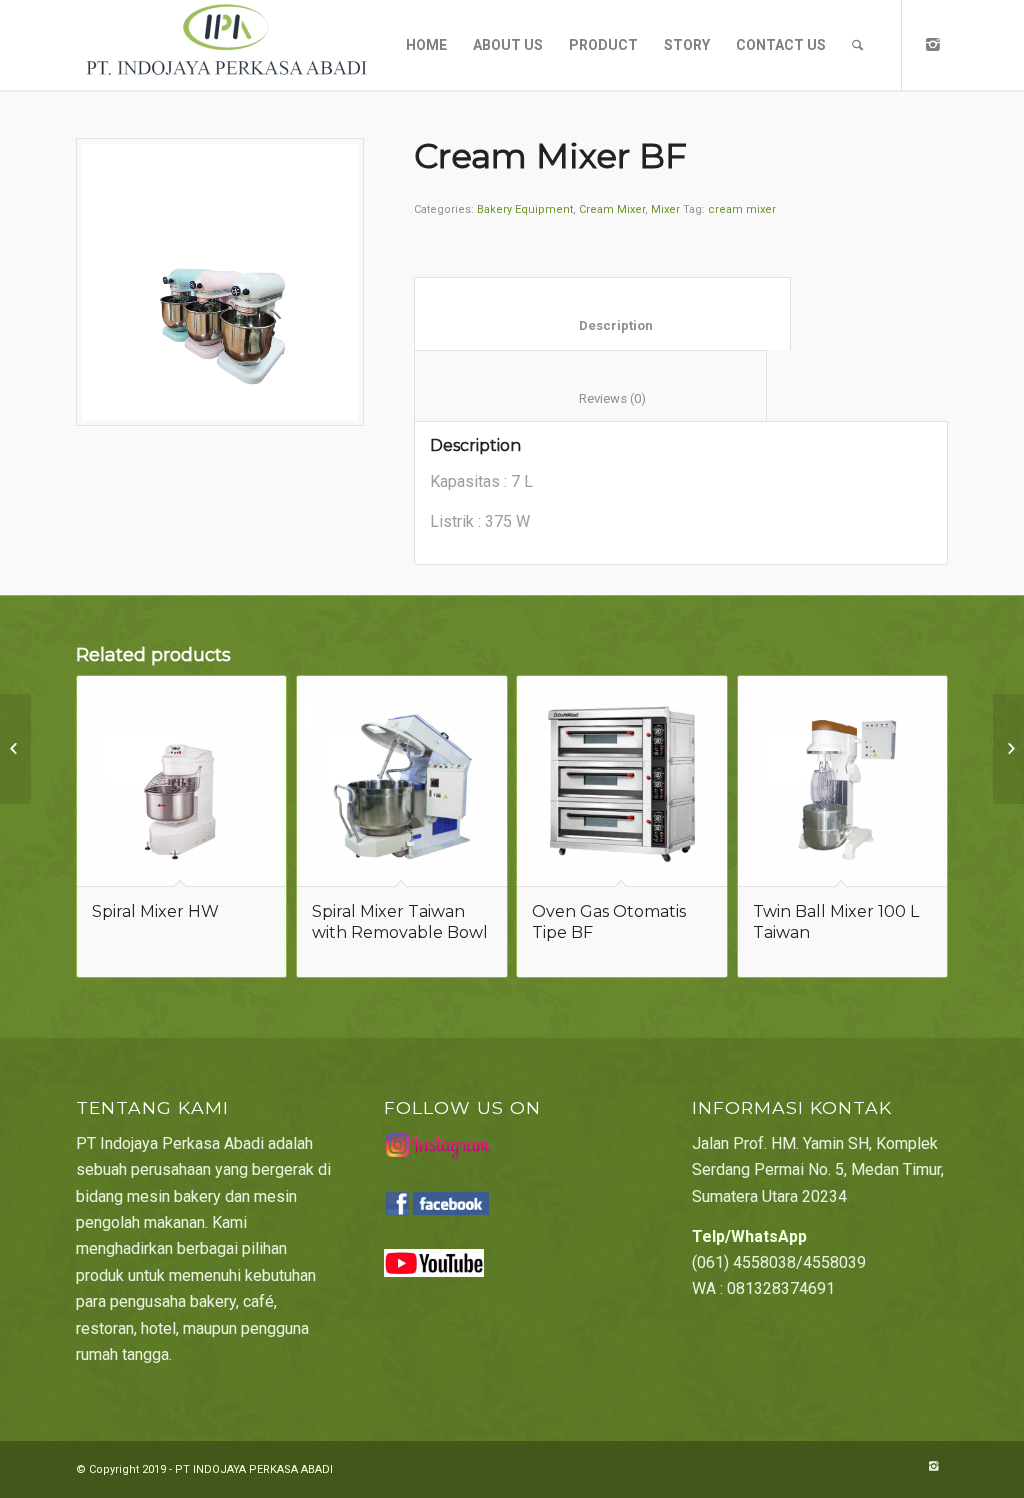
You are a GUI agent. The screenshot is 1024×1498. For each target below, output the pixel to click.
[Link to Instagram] (933, 44)
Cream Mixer (612, 209)
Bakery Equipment (525, 209)
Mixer (665, 209)
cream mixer (742, 209)
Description (603, 325)
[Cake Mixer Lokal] (1008, 749)
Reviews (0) (591, 398)
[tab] (602, 313)
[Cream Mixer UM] (15, 749)
